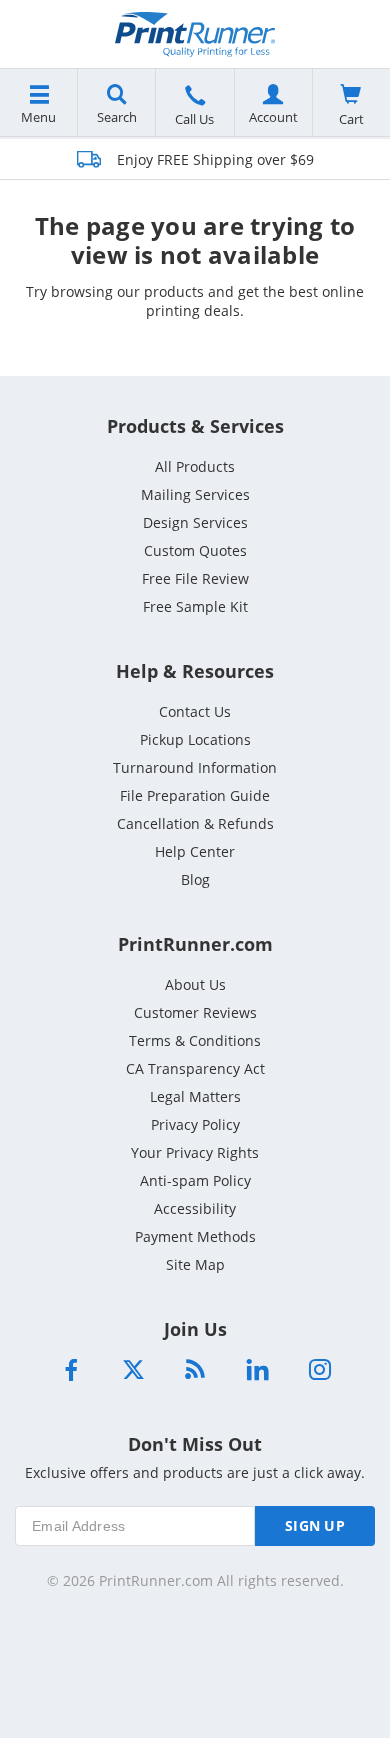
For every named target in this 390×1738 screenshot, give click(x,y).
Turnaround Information (195, 767)
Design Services (195, 522)
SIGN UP (315, 1525)
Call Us (194, 119)
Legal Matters (195, 1096)
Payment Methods (195, 1236)
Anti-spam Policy (195, 1180)
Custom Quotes (195, 550)
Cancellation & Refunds (195, 823)
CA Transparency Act (195, 1068)
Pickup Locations (195, 739)
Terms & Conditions (195, 1040)
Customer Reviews (195, 1012)
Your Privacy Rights (195, 1152)
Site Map (195, 1264)
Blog (195, 879)
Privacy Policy (195, 1124)
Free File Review (195, 578)
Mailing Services (195, 494)
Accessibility (195, 1208)
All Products (195, 466)
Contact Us (195, 711)
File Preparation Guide (195, 795)
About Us (195, 984)
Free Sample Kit (195, 606)
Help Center (195, 851)
